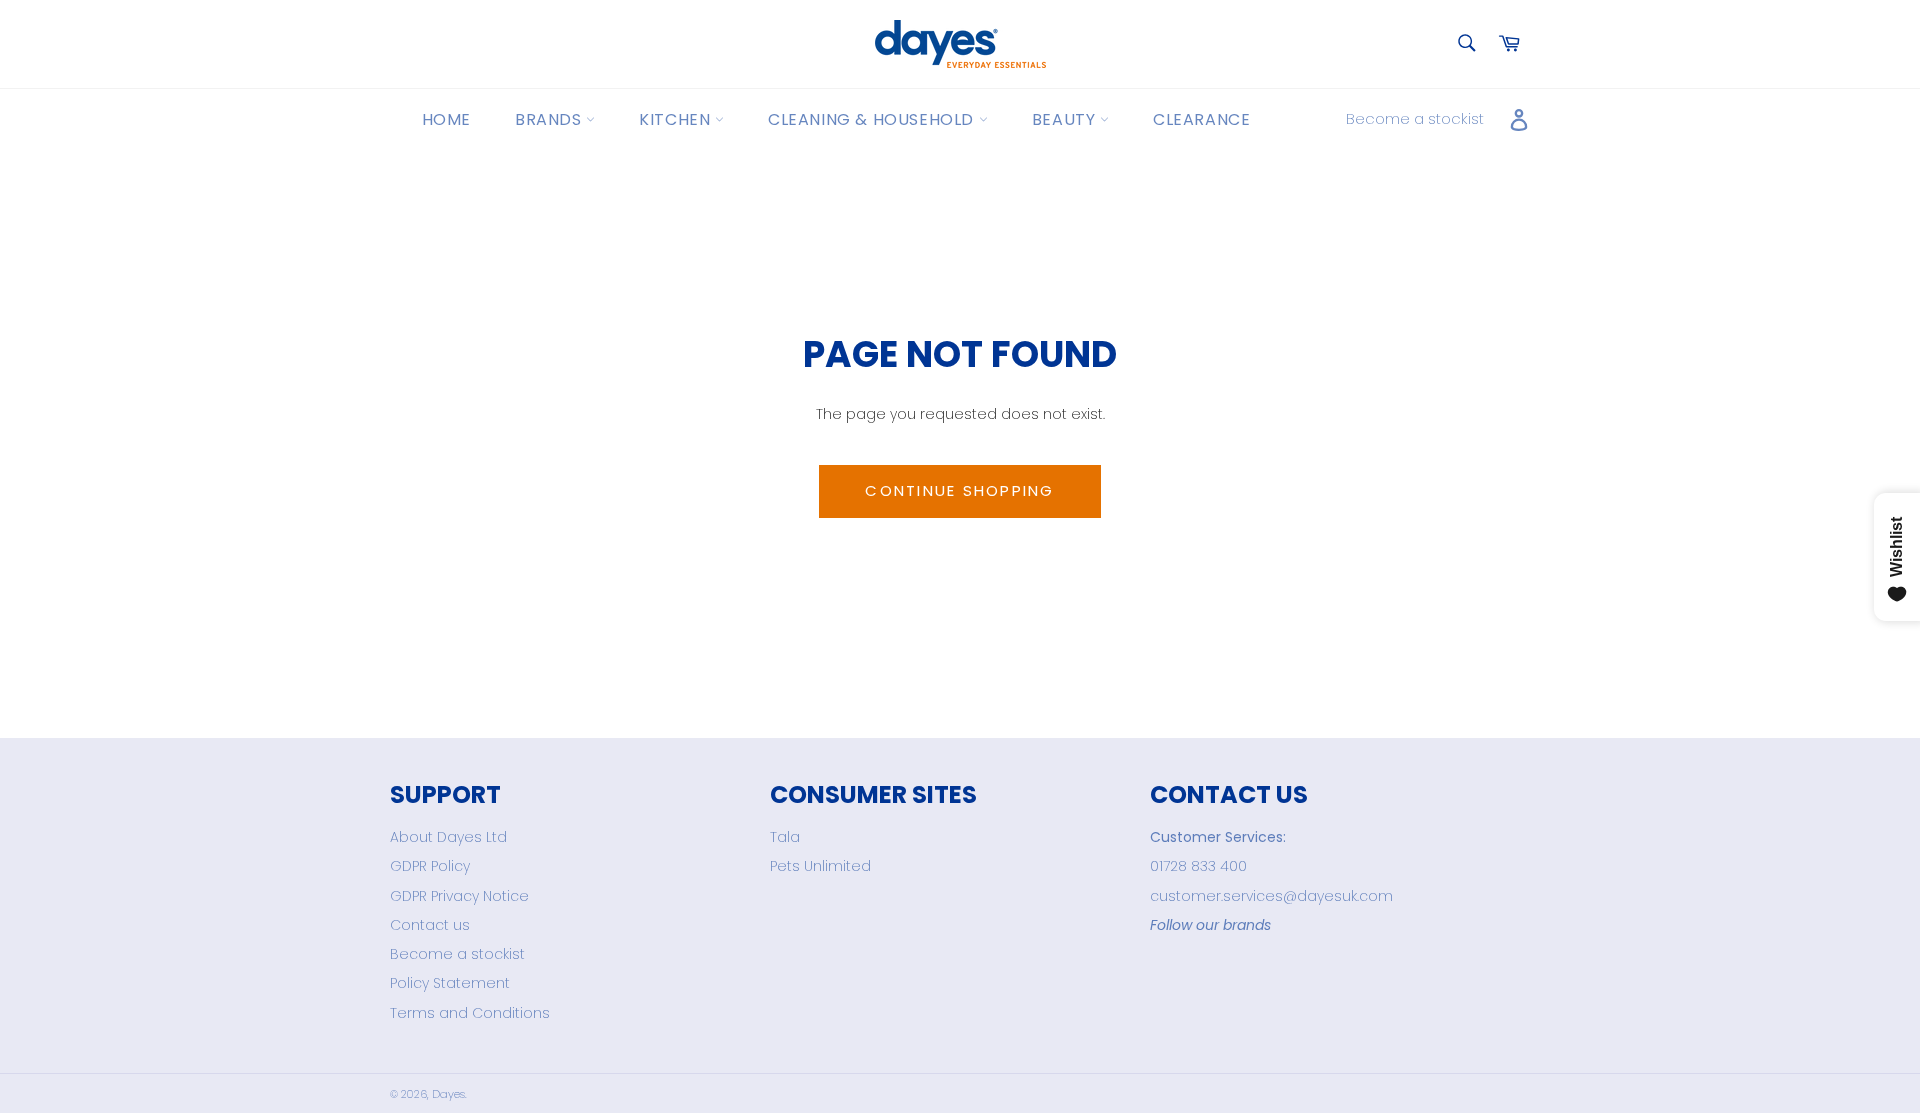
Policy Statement (450, 983)
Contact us (430, 925)
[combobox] (1465, 44)
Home (446, 119)
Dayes (448, 1094)
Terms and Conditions (470, 1013)
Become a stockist (1415, 118)
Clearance (1201, 119)
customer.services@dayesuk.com (1271, 896)
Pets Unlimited (820, 866)
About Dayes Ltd (448, 837)
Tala (785, 837)
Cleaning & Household (873, 119)
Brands (550, 119)
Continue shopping (959, 490)
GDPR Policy (430, 866)
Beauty (1066, 119)
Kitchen (677, 119)
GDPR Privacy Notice (459, 896)
